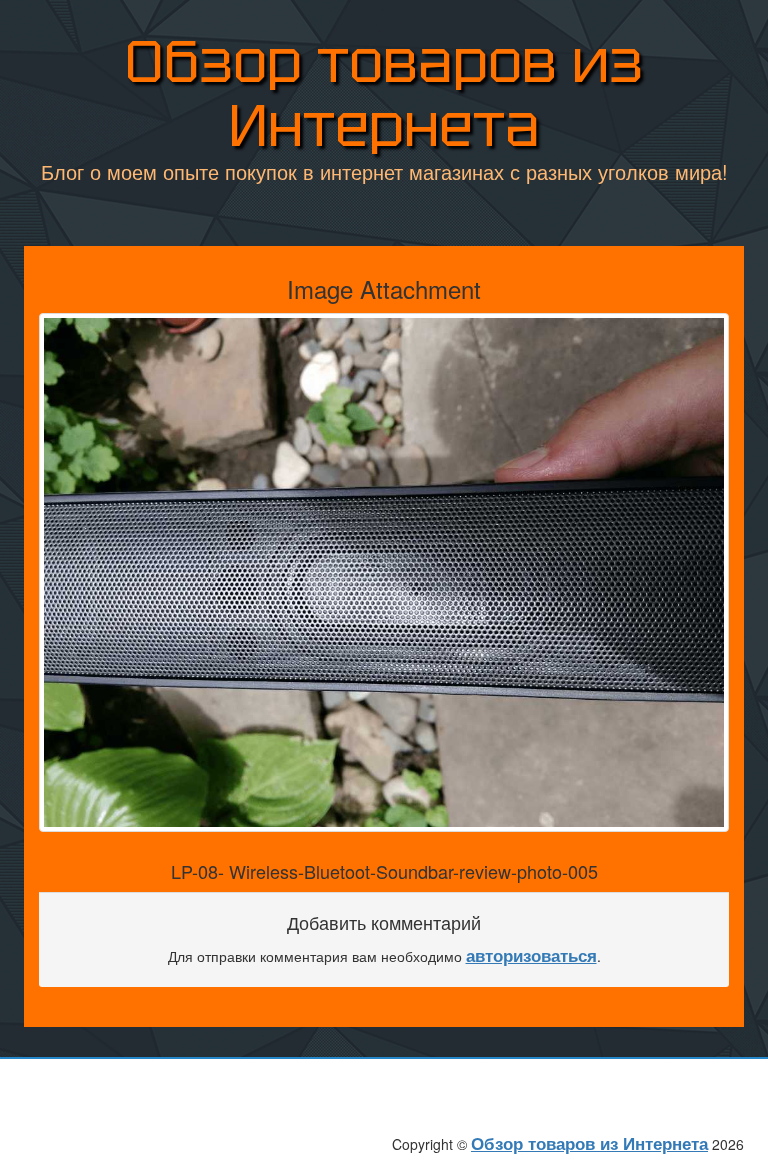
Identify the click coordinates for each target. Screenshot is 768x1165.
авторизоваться (531, 955)
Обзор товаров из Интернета (384, 93)
